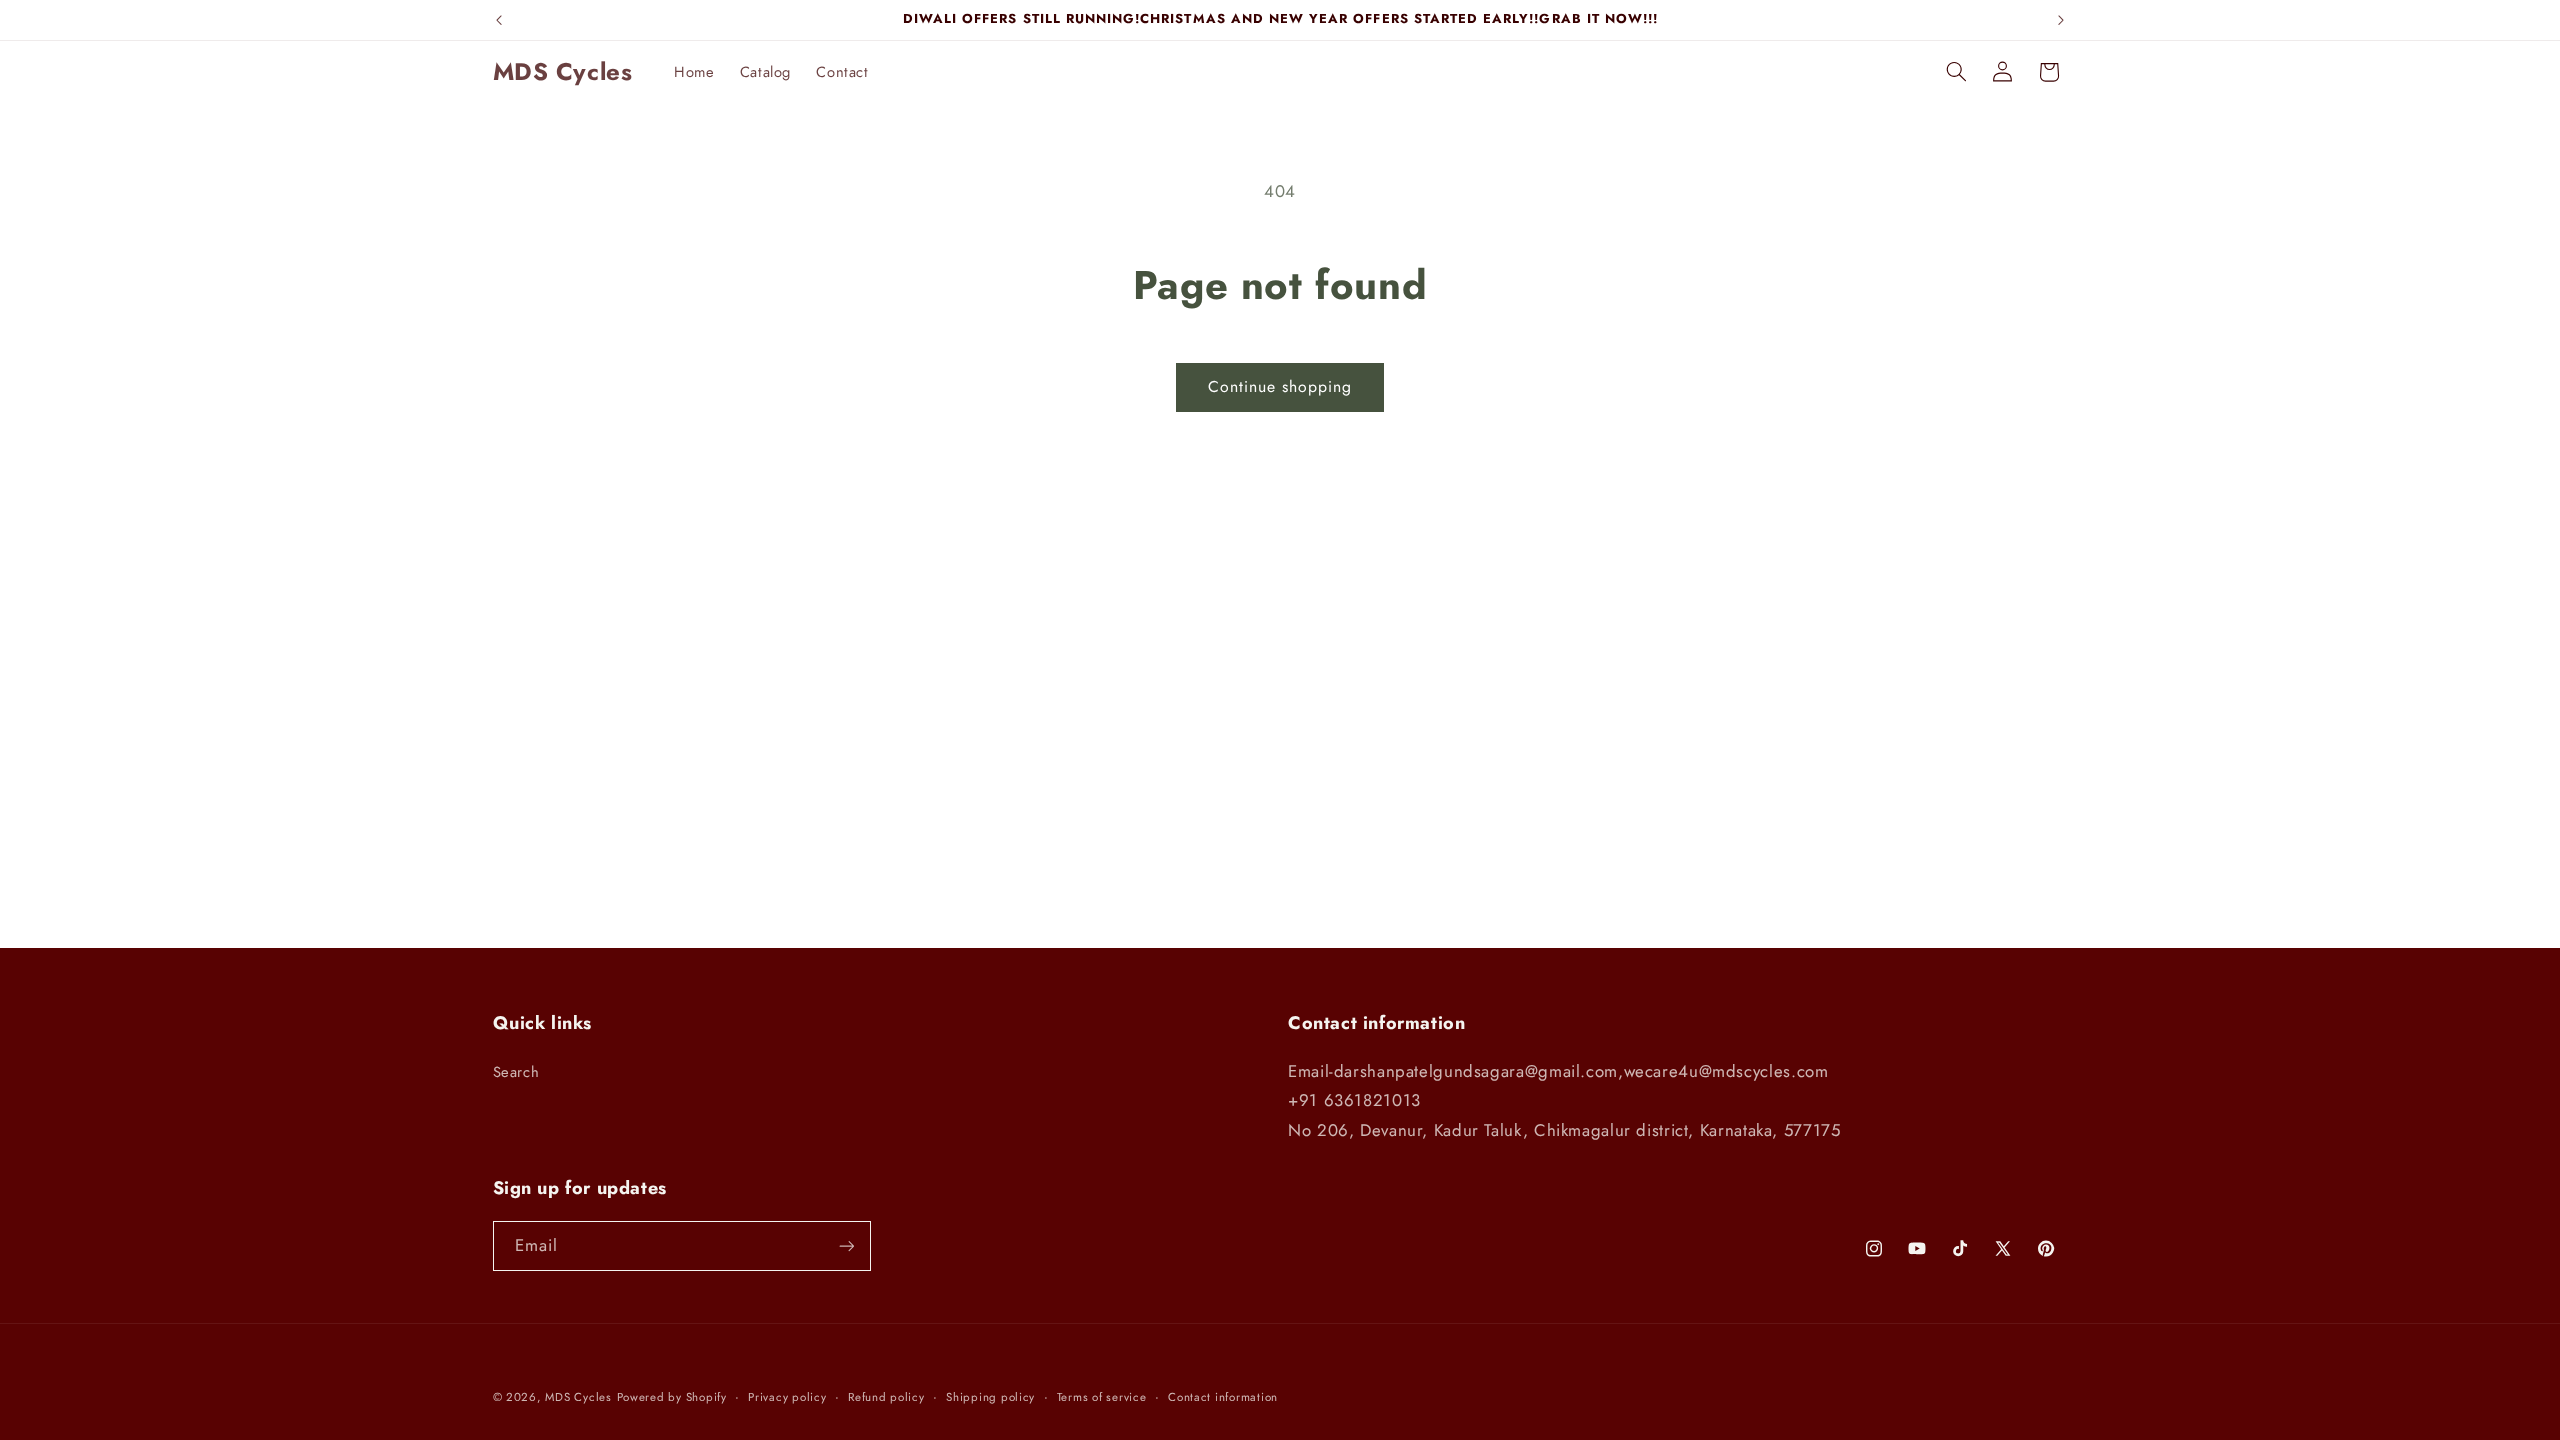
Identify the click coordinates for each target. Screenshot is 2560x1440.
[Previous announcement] (499, 20)
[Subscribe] (846, 1245)
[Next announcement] (2061, 20)
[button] (1956, 72)
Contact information (1223, 1397)
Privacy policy (787, 1397)
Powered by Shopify (672, 1397)
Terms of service (1102, 1397)
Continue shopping (1280, 386)
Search (516, 1072)
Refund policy (886, 1397)
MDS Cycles (578, 1397)
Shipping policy (990, 1397)
